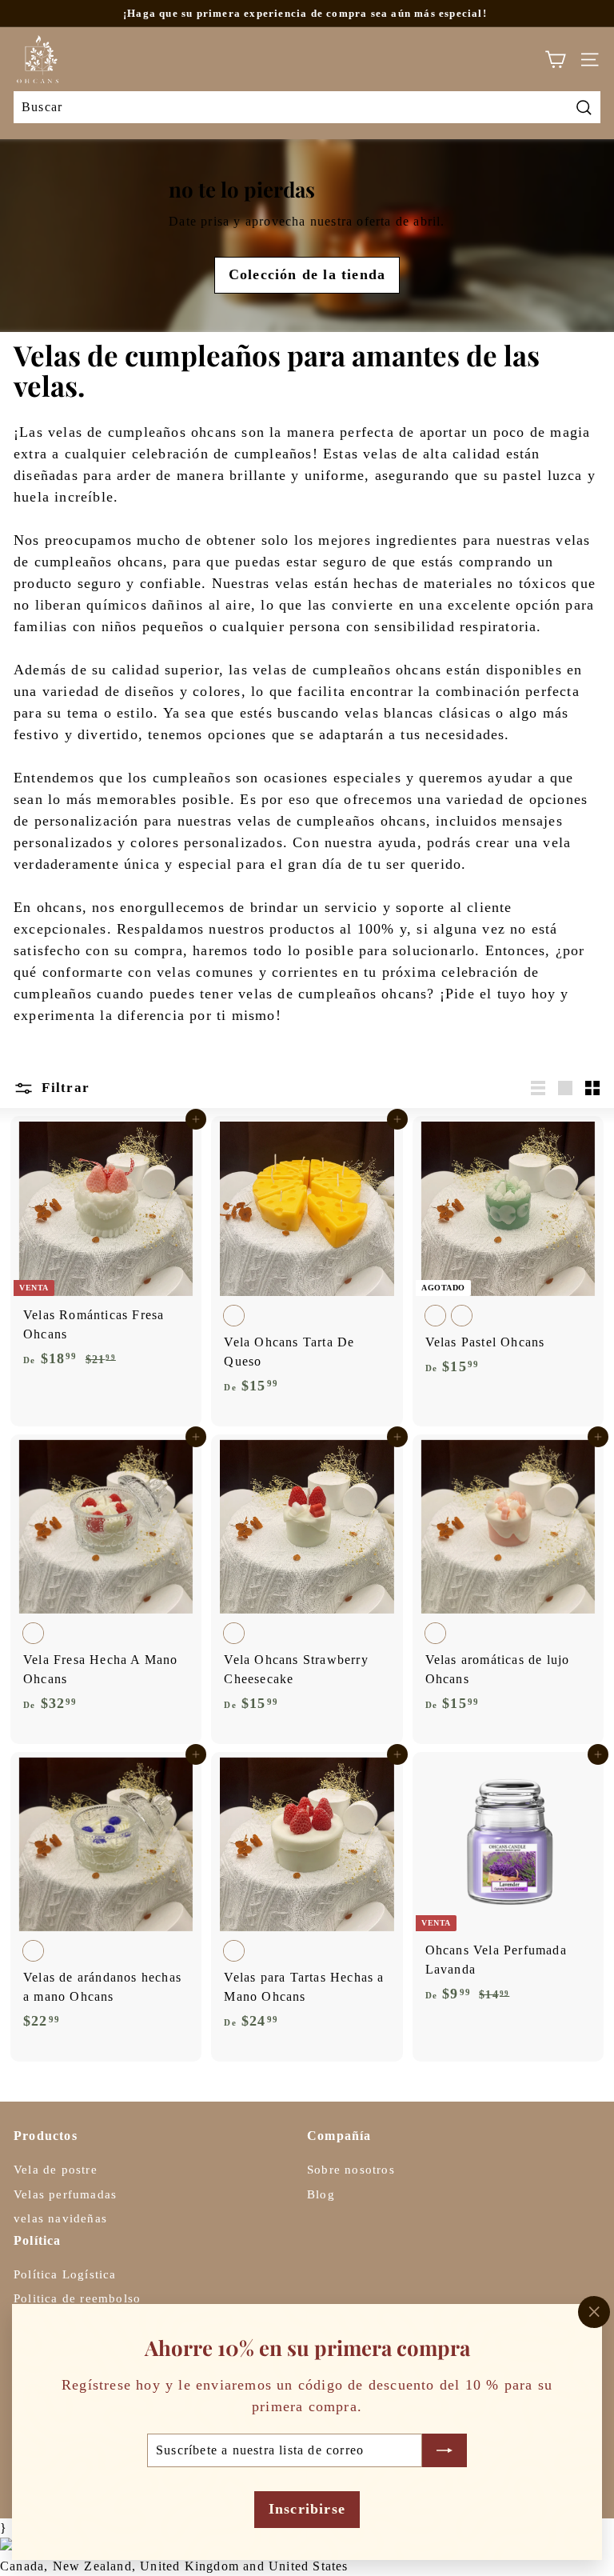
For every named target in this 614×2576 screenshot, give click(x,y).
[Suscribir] (445, 2450)
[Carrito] (555, 60)
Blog (321, 2194)
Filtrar (64, 1088)
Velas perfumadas (65, 2194)
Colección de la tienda (307, 274)
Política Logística (65, 2274)
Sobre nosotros (351, 2170)
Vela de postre (56, 2170)
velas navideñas (60, 2218)
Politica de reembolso (77, 2298)
